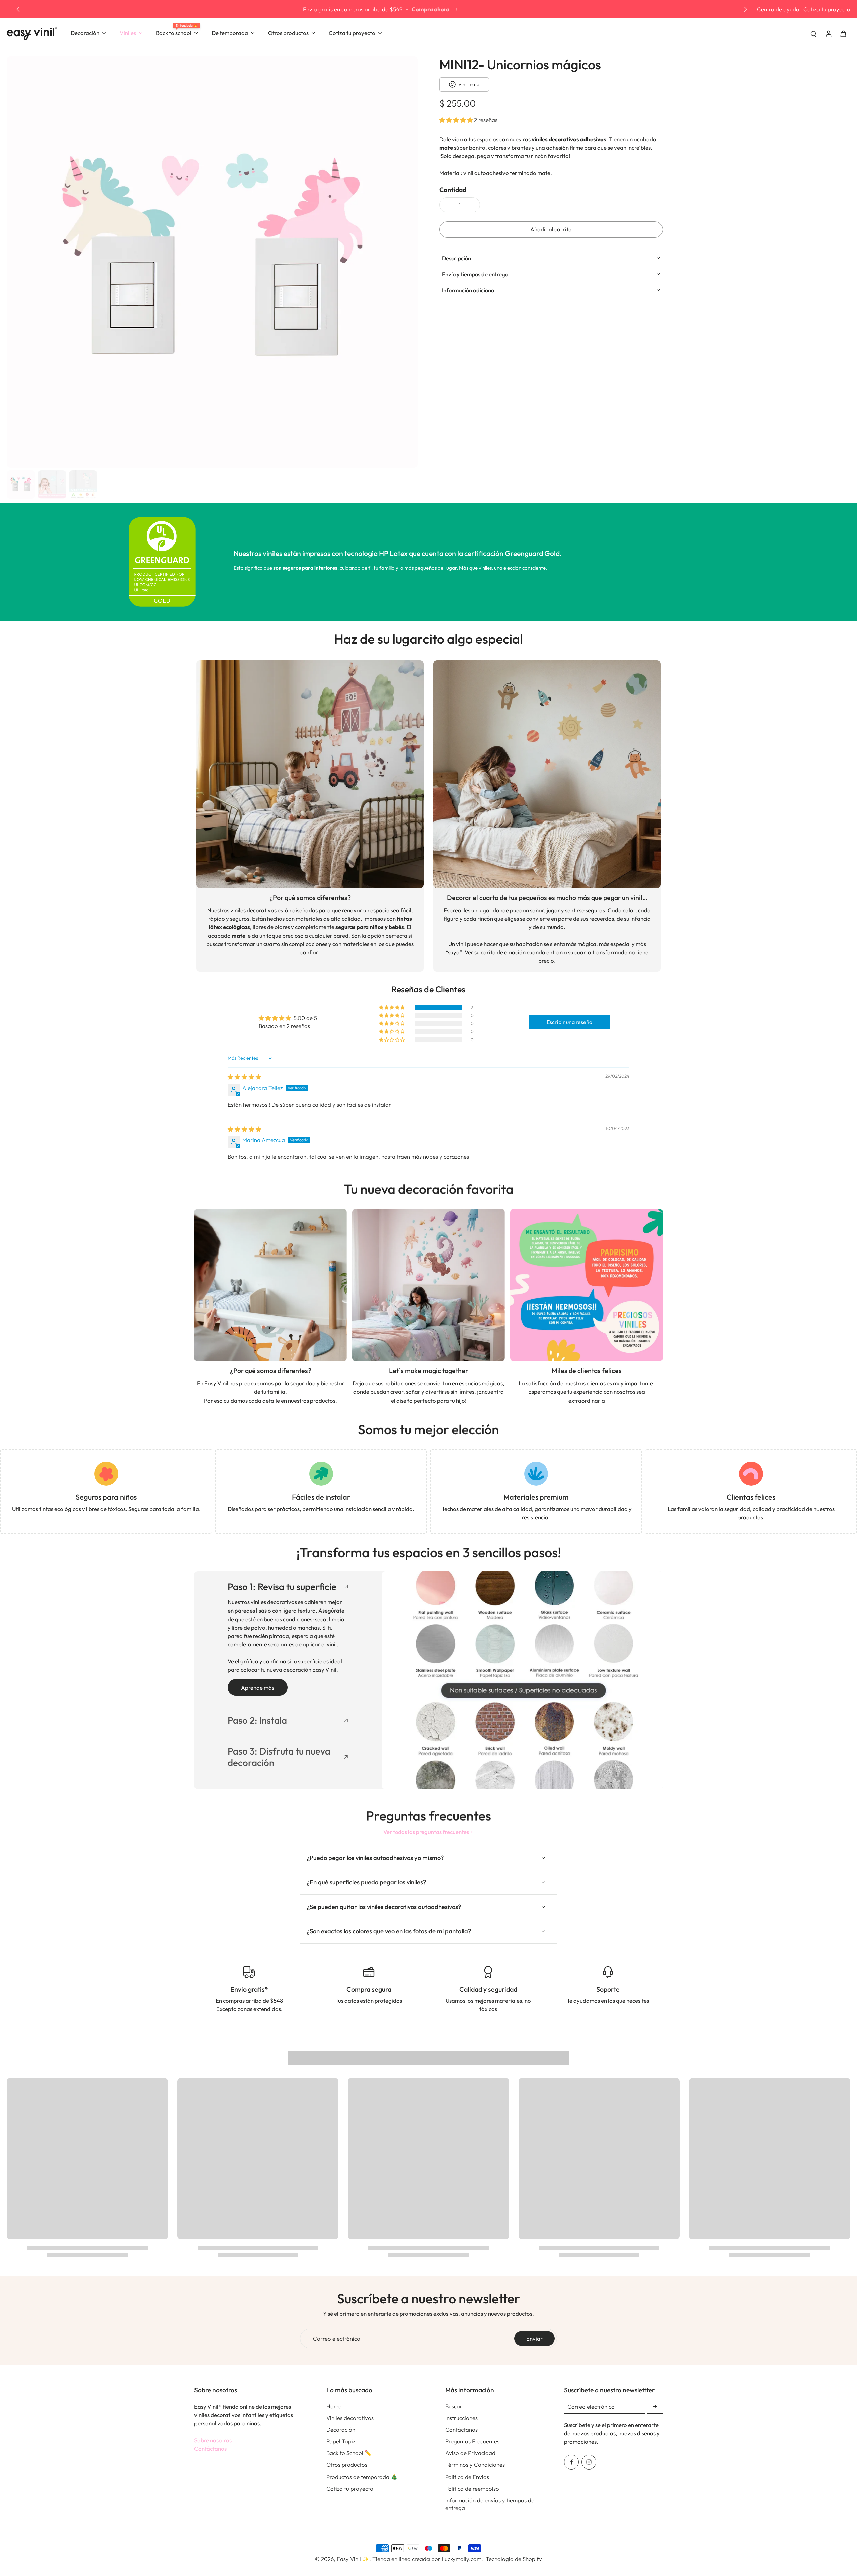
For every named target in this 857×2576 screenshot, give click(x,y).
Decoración (341, 2429)
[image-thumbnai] (21, 484)
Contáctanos (210, 2449)
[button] (457, 120)
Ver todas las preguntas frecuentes (426, 1832)
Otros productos (347, 2465)
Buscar (454, 2406)
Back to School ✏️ (349, 2453)
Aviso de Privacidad (470, 2453)
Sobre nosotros (213, 2440)
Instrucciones (461, 2418)
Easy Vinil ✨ (353, 2559)
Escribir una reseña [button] (569, 1022)
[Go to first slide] (746, 9)
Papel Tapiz (341, 2441)
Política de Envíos (467, 2477)
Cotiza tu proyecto (827, 9)
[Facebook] (571, 2462)
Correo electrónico (337, 2338)
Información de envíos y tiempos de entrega (490, 2504)
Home (334, 2406)
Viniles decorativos (350, 2418)
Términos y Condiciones (475, 2465)
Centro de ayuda (778, 9)
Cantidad (453, 190)
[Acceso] (828, 33)
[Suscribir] (655, 2407)
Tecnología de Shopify (514, 2559)
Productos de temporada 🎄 (362, 2477)
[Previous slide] (18, 9)
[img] (245, 1077)
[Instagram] (589, 2462)
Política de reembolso (472, 2488)
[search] (813, 33)
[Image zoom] (212, 262)
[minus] (446, 205)
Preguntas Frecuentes (472, 2441)
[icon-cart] (843, 33)
